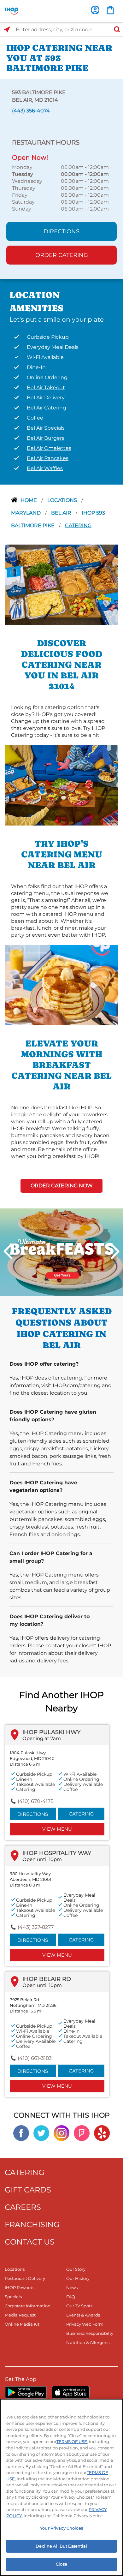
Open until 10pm (42, 1859)
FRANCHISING (32, 2224)
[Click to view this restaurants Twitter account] (41, 2133)
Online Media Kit (22, 2324)
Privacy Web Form (85, 2324)
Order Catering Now (62, 1186)
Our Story (76, 2269)
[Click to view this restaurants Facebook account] (21, 2133)
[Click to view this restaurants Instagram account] (61, 2133)
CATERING (25, 2172)
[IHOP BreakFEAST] (61, 1252)
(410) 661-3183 (35, 2058)
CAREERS (23, 2207)
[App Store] (71, 2392)
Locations (63, 500)
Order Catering (62, 255)
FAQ (71, 2297)
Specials (13, 2297)
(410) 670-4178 (36, 1801)
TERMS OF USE (72, 2442)
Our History (78, 2278)
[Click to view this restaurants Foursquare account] (82, 2133)
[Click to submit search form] (115, 30)
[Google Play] (26, 2392)
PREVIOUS (8, 1251)
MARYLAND (26, 513)
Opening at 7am (42, 1738)
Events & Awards (83, 2315)
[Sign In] (95, 10)
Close (61, 2564)
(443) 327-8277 (36, 1927)
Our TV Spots (79, 2306)
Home (29, 500)
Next (115, 1251)
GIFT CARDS (28, 2190)
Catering (78, 525)
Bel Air (62, 513)
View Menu (57, 1829)
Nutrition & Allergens (88, 2342)
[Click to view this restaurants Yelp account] (102, 2133)
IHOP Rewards (20, 2287)
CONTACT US (30, 2242)
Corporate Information (28, 2306)
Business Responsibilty (90, 2333)
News (72, 2287)
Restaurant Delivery (25, 2278)
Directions (61, 231)
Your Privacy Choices (61, 2528)
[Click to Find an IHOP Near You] (7, 30)
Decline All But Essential (61, 2546)
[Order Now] (110, 10)
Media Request (20, 2315)
